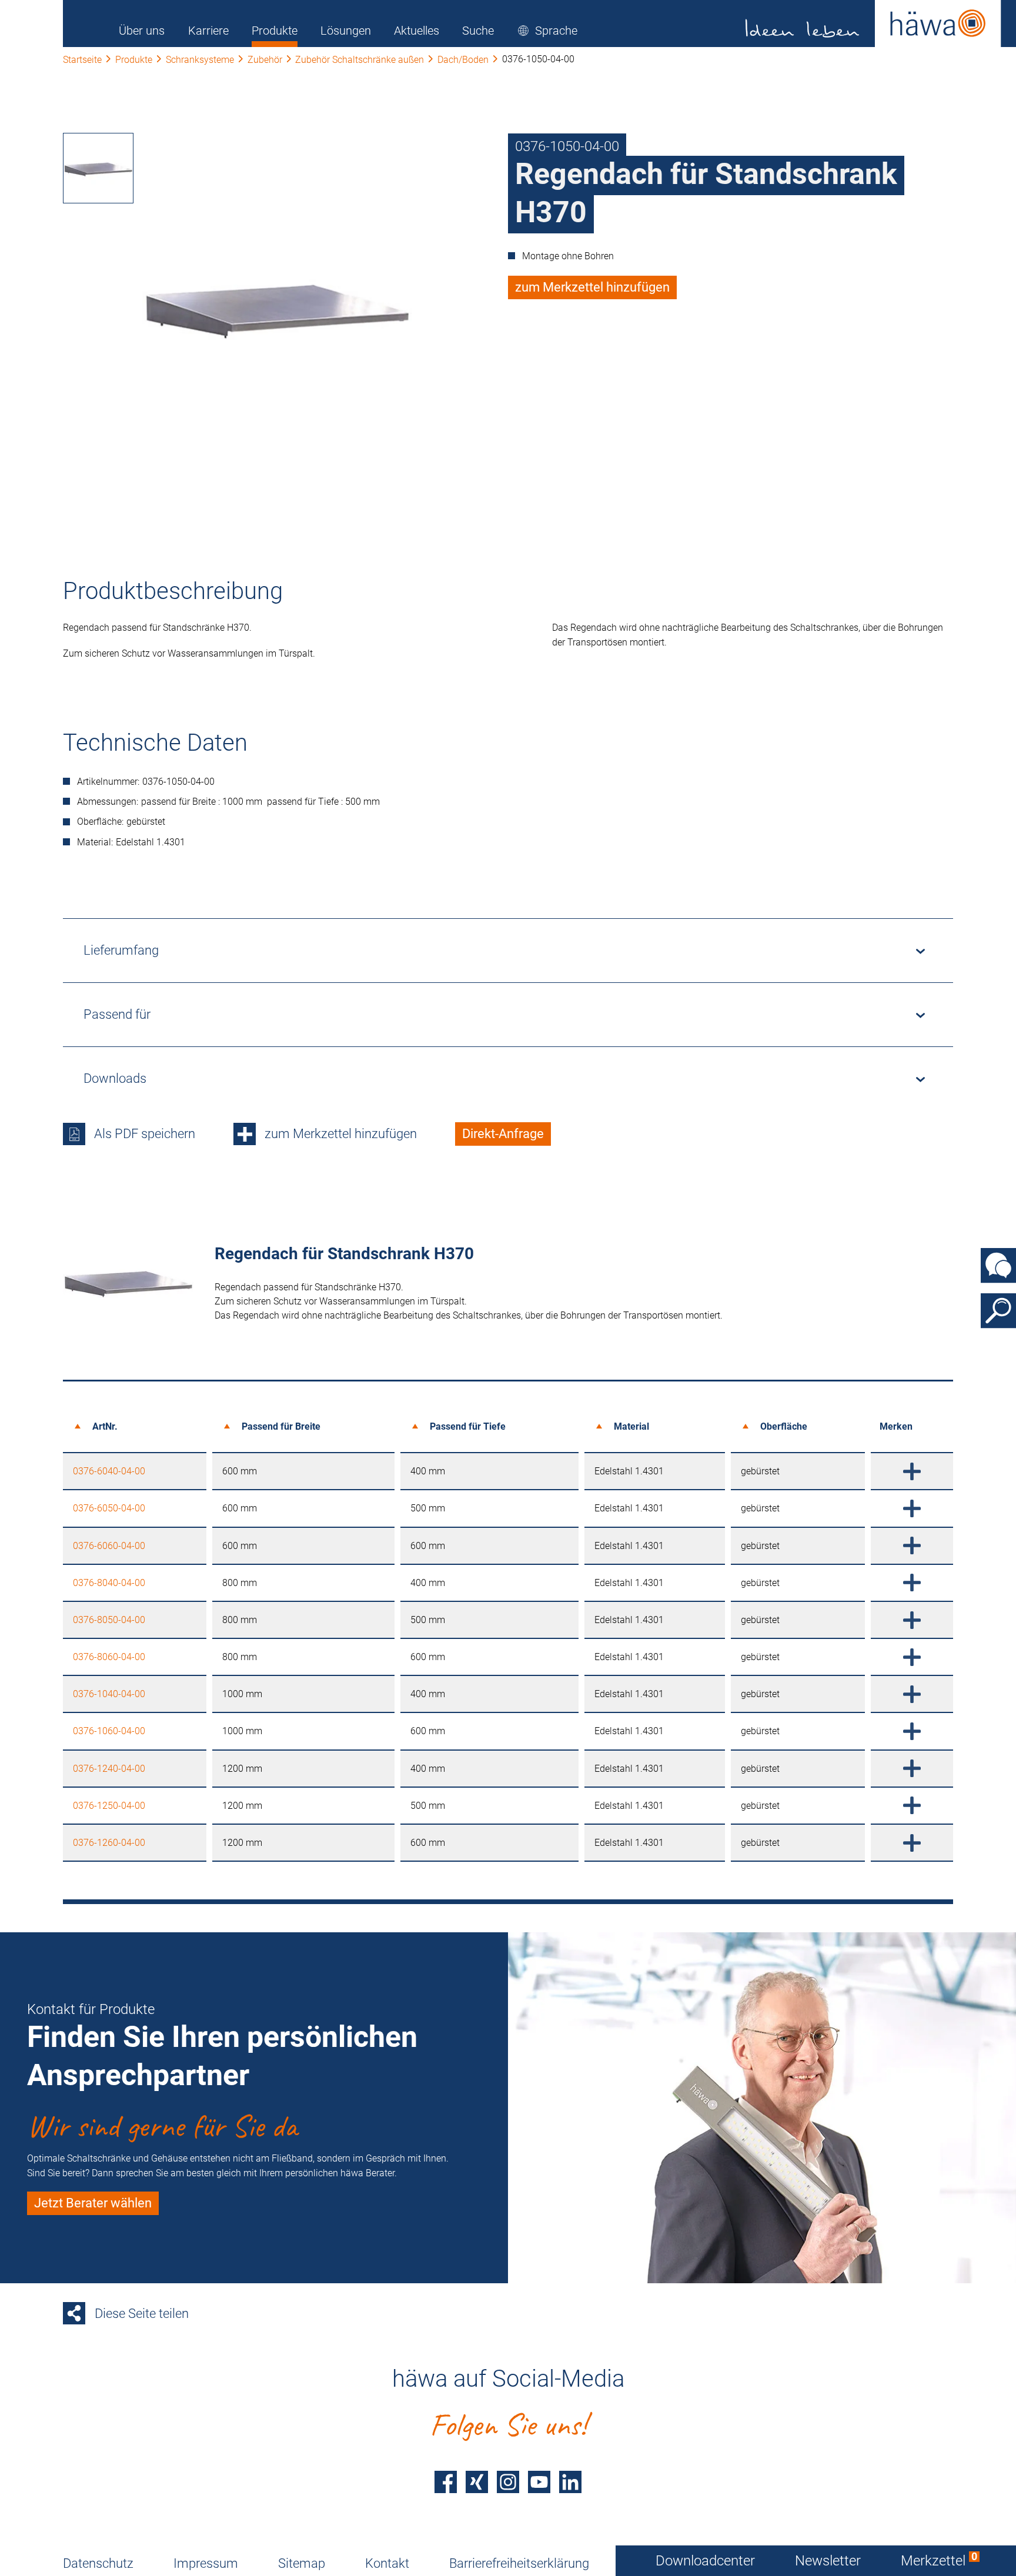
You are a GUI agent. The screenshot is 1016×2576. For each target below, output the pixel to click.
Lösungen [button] (346, 31)
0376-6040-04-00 (109, 1471)
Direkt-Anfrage (503, 1134)
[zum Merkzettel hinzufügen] (912, 1471)
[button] (547, 31)
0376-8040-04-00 (109, 1583)
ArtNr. (105, 1426)
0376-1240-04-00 (109, 1769)
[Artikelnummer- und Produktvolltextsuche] (998, 1311)
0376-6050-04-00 (109, 1508)
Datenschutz (98, 2563)
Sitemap (302, 2563)
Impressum (206, 2563)
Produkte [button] (275, 31)
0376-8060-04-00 (109, 1657)
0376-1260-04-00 (109, 1843)
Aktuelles (417, 31)
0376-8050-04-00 (109, 1620)
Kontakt (387, 2563)
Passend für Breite (281, 1426)
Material (631, 1426)
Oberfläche (784, 1426)
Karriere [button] (208, 31)
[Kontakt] (998, 1266)
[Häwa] (873, 24)
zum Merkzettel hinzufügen (592, 287)
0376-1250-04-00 (109, 1806)
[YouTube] (539, 2482)
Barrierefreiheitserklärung (519, 2563)
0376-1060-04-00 (109, 1731)
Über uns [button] (142, 31)
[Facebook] (446, 2482)
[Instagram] (508, 2482)
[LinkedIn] (570, 2482)
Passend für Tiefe (468, 1426)
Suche (478, 31)
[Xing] (477, 2482)
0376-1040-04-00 (109, 1694)
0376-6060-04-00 (109, 1546)
